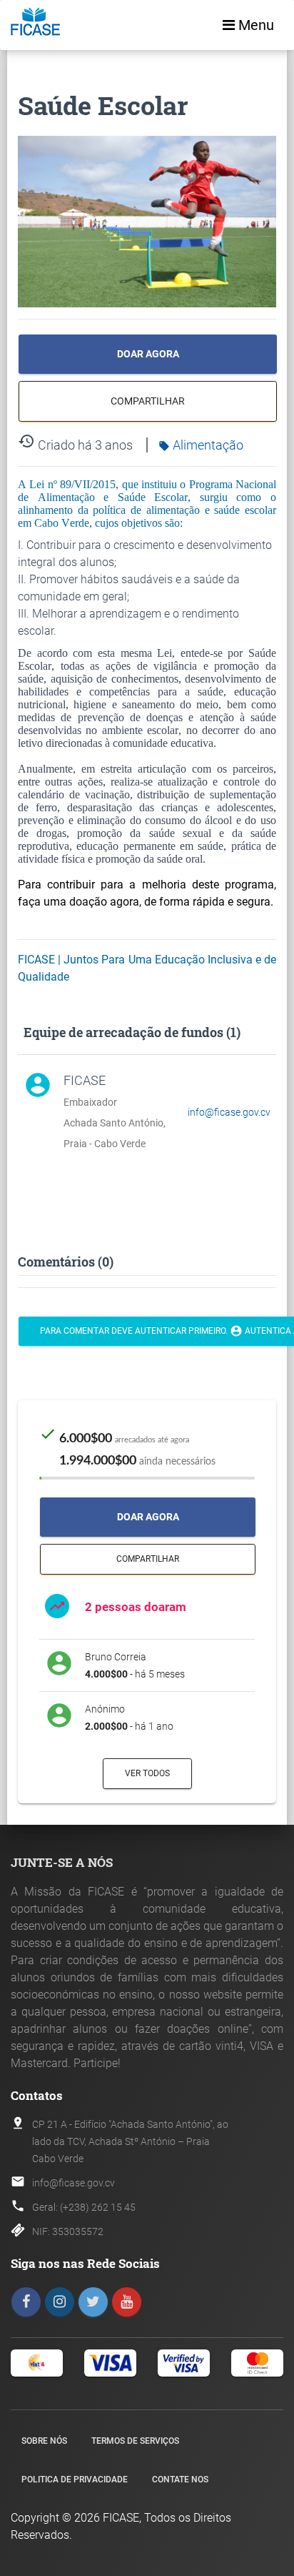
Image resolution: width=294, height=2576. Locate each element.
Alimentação (201, 445)
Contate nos (180, 2480)
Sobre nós (44, 2441)
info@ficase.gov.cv (229, 1112)
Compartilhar (148, 401)
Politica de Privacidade (75, 2480)
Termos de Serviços (135, 2441)
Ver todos (147, 1773)
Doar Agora (148, 354)
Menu (254, 25)
